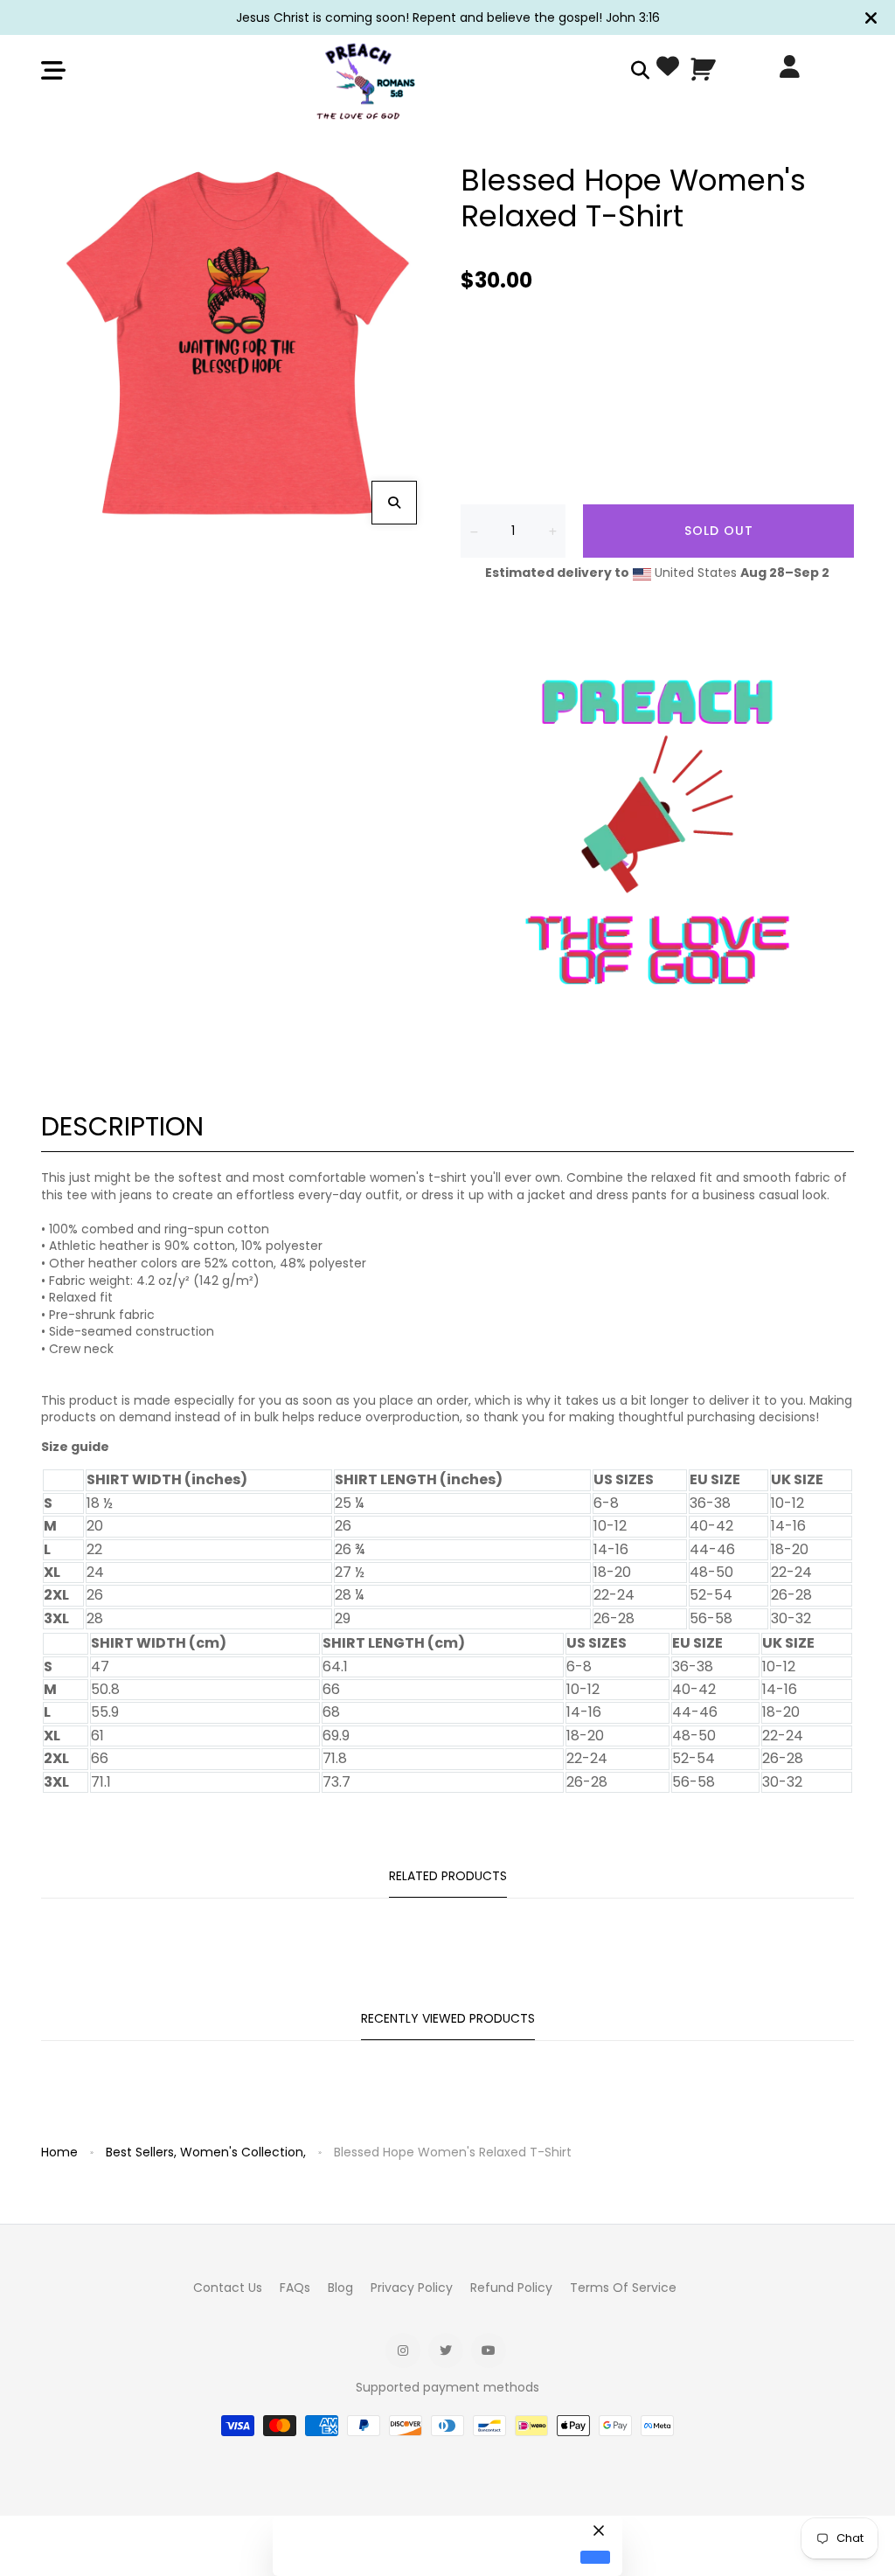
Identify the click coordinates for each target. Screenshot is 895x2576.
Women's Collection (243, 2152)
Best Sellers (141, 2152)
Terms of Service (623, 2288)
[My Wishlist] (668, 70)
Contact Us (228, 2288)
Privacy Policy (412, 2288)
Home (59, 2152)
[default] (595, 2557)
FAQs (295, 2288)
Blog (340, 2288)
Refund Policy (511, 2288)
